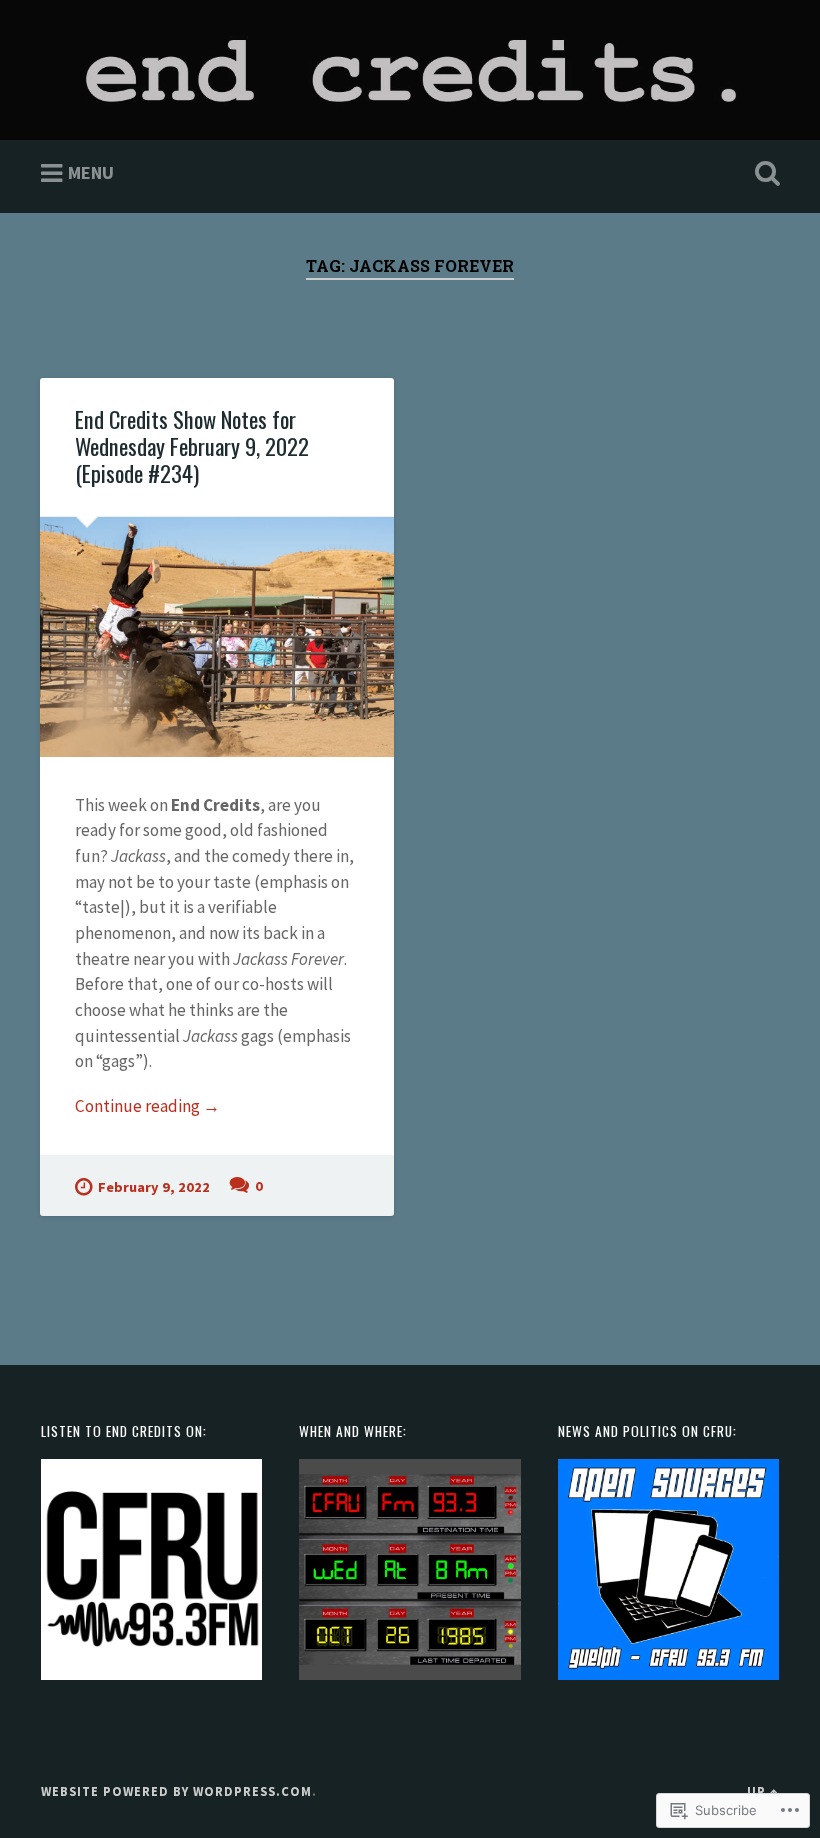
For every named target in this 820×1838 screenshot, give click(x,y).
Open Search (763, 174)
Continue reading (147, 1107)
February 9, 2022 (154, 1187)
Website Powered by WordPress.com (176, 1791)
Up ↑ (763, 1791)
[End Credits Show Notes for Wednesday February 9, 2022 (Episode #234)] (217, 637)
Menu (91, 172)
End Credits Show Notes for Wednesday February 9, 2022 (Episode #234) (192, 446)
